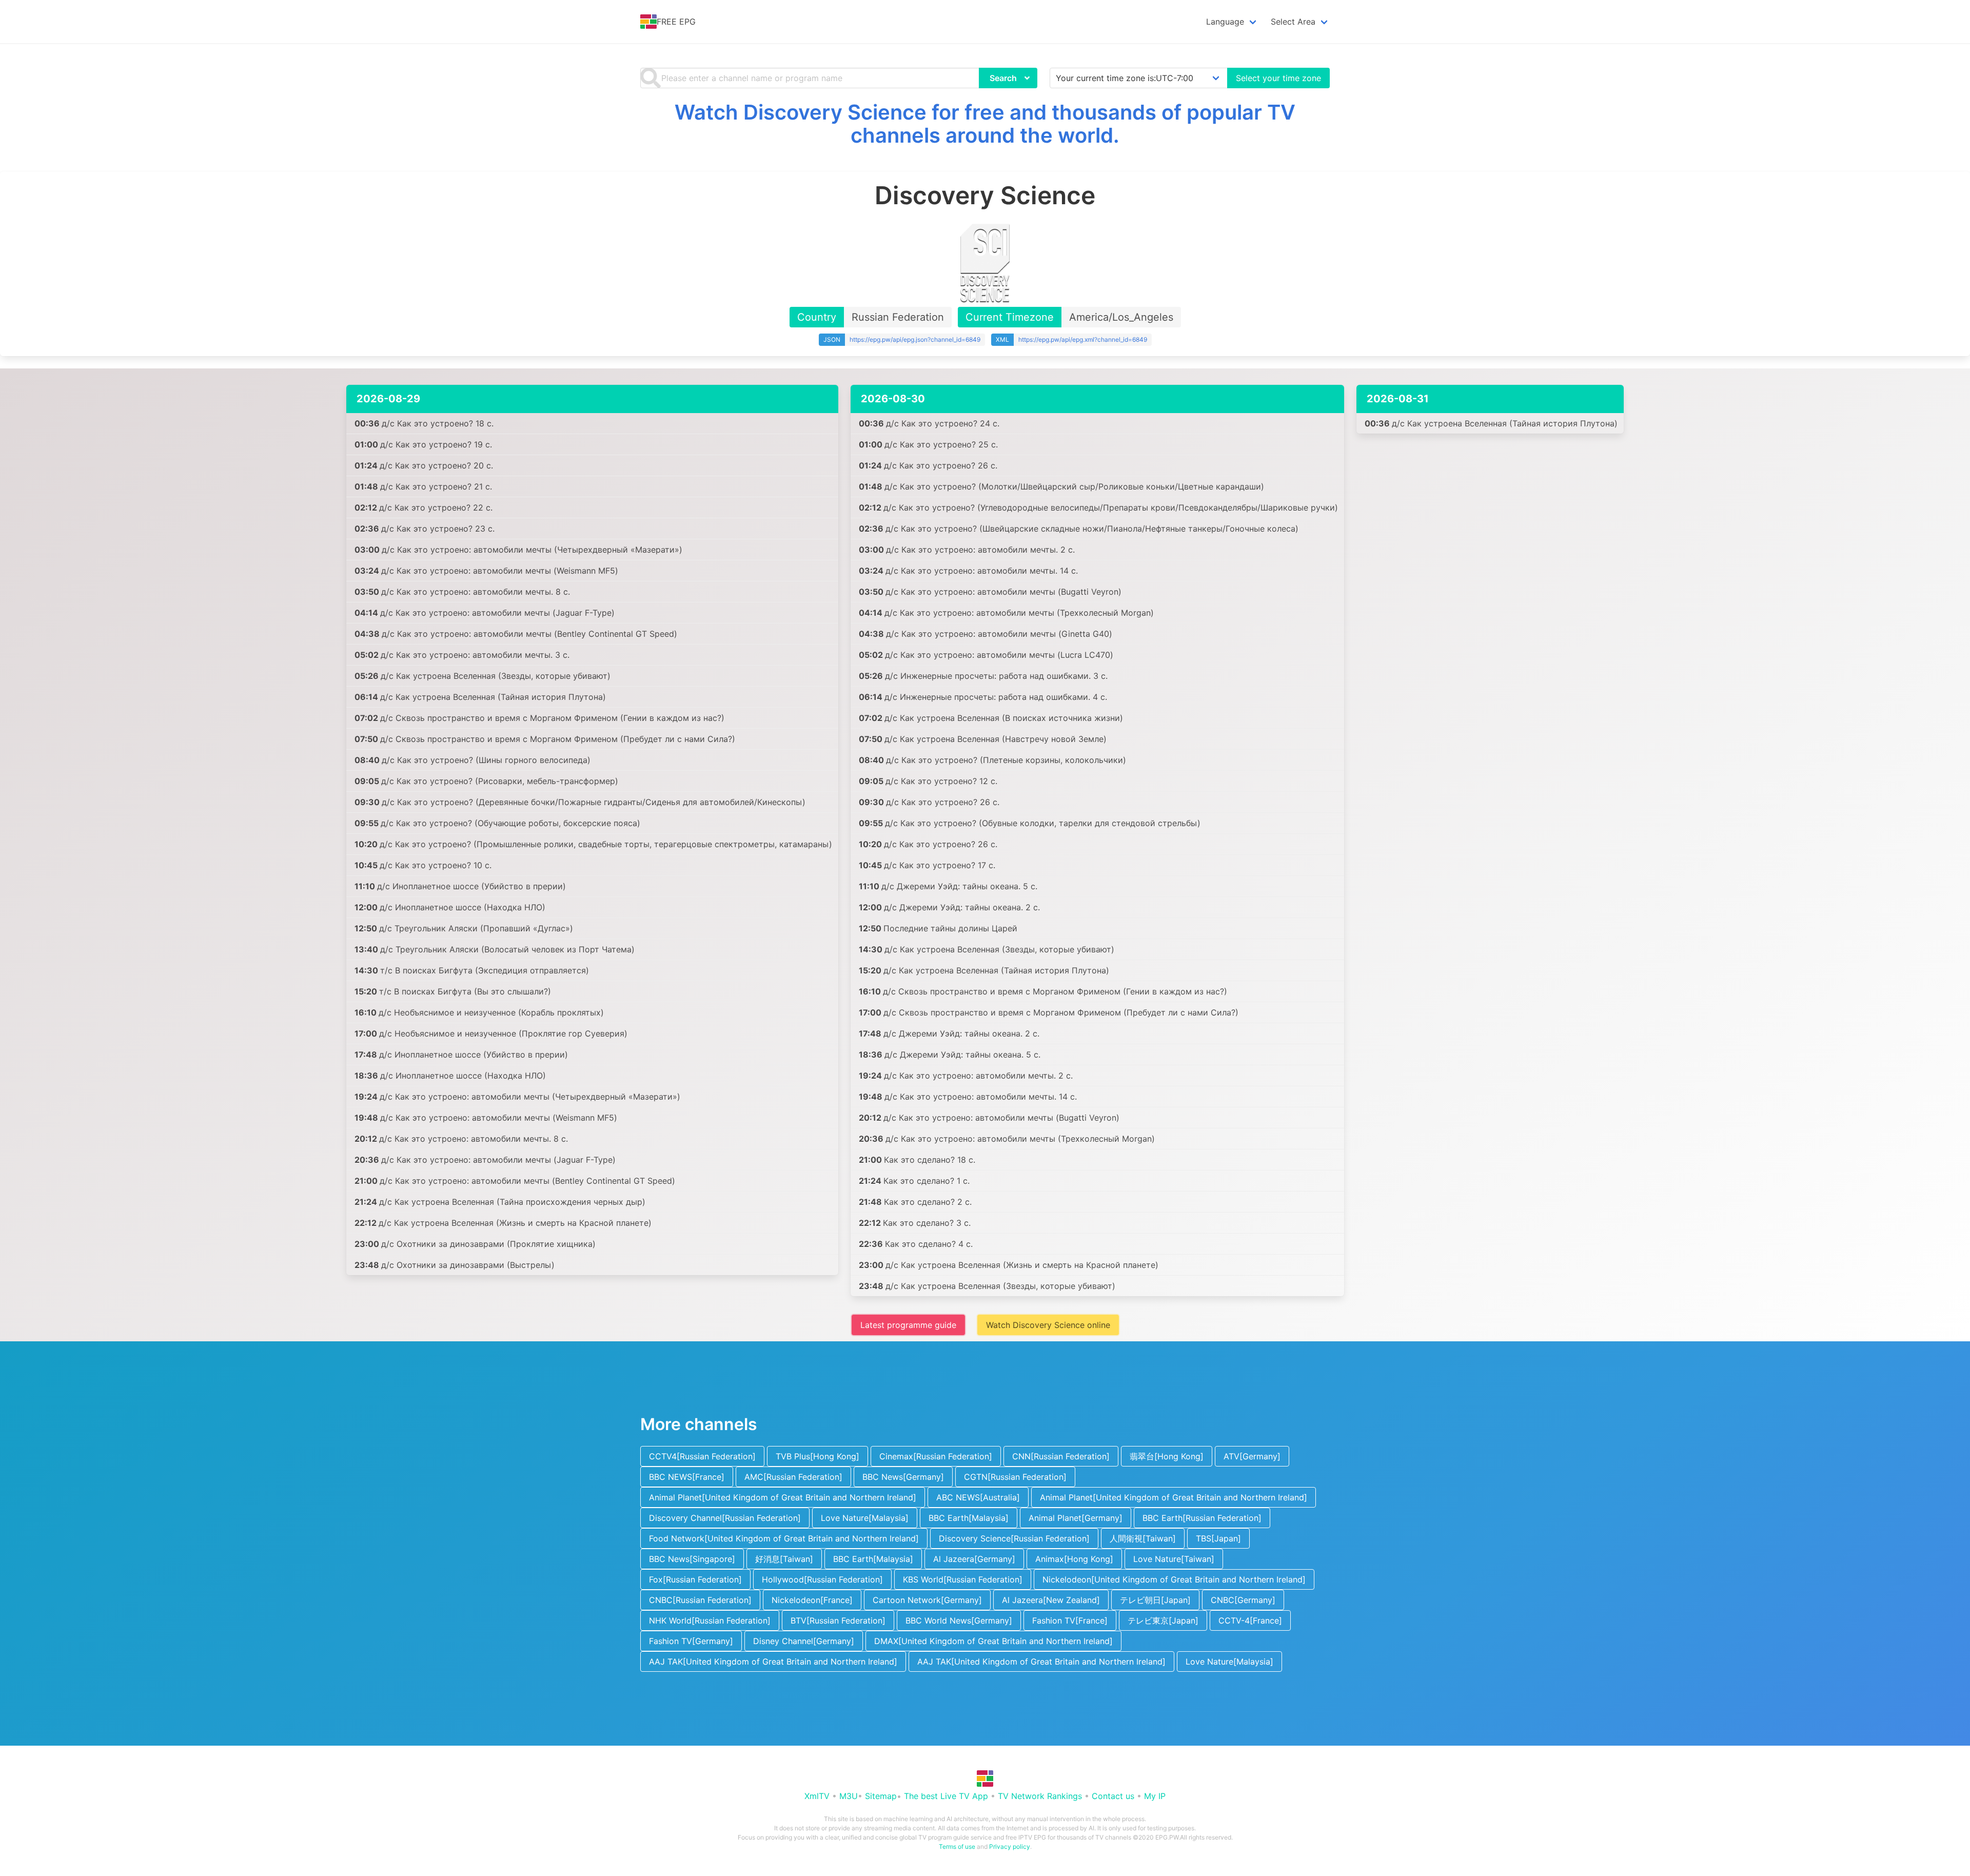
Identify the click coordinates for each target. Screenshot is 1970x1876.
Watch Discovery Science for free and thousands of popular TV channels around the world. (985, 124)
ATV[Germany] (1252, 1456)
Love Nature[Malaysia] (865, 1518)
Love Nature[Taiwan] (1174, 1559)
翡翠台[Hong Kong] (1167, 1456)
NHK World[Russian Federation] (710, 1620)
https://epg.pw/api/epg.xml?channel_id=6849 (1083, 339)
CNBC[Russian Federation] (700, 1600)
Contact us (1113, 1796)
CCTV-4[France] (1250, 1620)
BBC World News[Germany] (959, 1620)
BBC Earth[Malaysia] (969, 1518)
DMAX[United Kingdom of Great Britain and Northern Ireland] (993, 1641)
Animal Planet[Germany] (1076, 1518)
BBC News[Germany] (903, 1477)
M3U (849, 1796)
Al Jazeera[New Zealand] (1051, 1600)
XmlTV (817, 1796)
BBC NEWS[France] (687, 1477)
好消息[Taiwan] (784, 1559)
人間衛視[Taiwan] (1143, 1538)
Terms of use (957, 1846)
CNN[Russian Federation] (1061, 1456)
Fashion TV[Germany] (691, 1641)
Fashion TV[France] (1070, 1620)
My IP (1155, 1796)
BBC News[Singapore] (692, 1559)
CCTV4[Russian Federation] (702, 1456)
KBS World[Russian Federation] (963, 1579)
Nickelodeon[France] (812, 1600)
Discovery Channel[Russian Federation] (725, 1518)
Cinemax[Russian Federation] (936, 1456)
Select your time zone (1278, 78)
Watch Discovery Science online (1048, 1325)
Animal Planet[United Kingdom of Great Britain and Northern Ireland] (783, 1497)
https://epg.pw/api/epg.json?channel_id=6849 (915, 339)
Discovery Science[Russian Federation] (1014, 1538)
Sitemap (881, 1796)
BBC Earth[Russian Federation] (1202, 1518)
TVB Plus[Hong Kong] (817, 1456)
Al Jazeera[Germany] (974, 1559)
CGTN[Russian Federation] (1015, 1477)
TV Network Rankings (1040, 1796)
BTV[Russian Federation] (838, 1620)
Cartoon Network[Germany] (927, 1600)
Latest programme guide (908, 1325)
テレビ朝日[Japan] (1155, 1600)
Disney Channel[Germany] (804, 1641)
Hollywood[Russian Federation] (822, 1579)
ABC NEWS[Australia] (978, 1497)
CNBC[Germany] (1243, 1600)
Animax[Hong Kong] (1074, 1559)
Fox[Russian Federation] (695, 1579)
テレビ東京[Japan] (1163, 1620)
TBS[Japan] (1218, 1538)
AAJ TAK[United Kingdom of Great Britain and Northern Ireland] (773, 1662)
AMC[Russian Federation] (793, 1477)
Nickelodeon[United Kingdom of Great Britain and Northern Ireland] (1174, 1579)
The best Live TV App (946, 1796)
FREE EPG (676, 22)
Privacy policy (1010, 1846)
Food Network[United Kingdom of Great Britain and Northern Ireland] (784, 1538)
